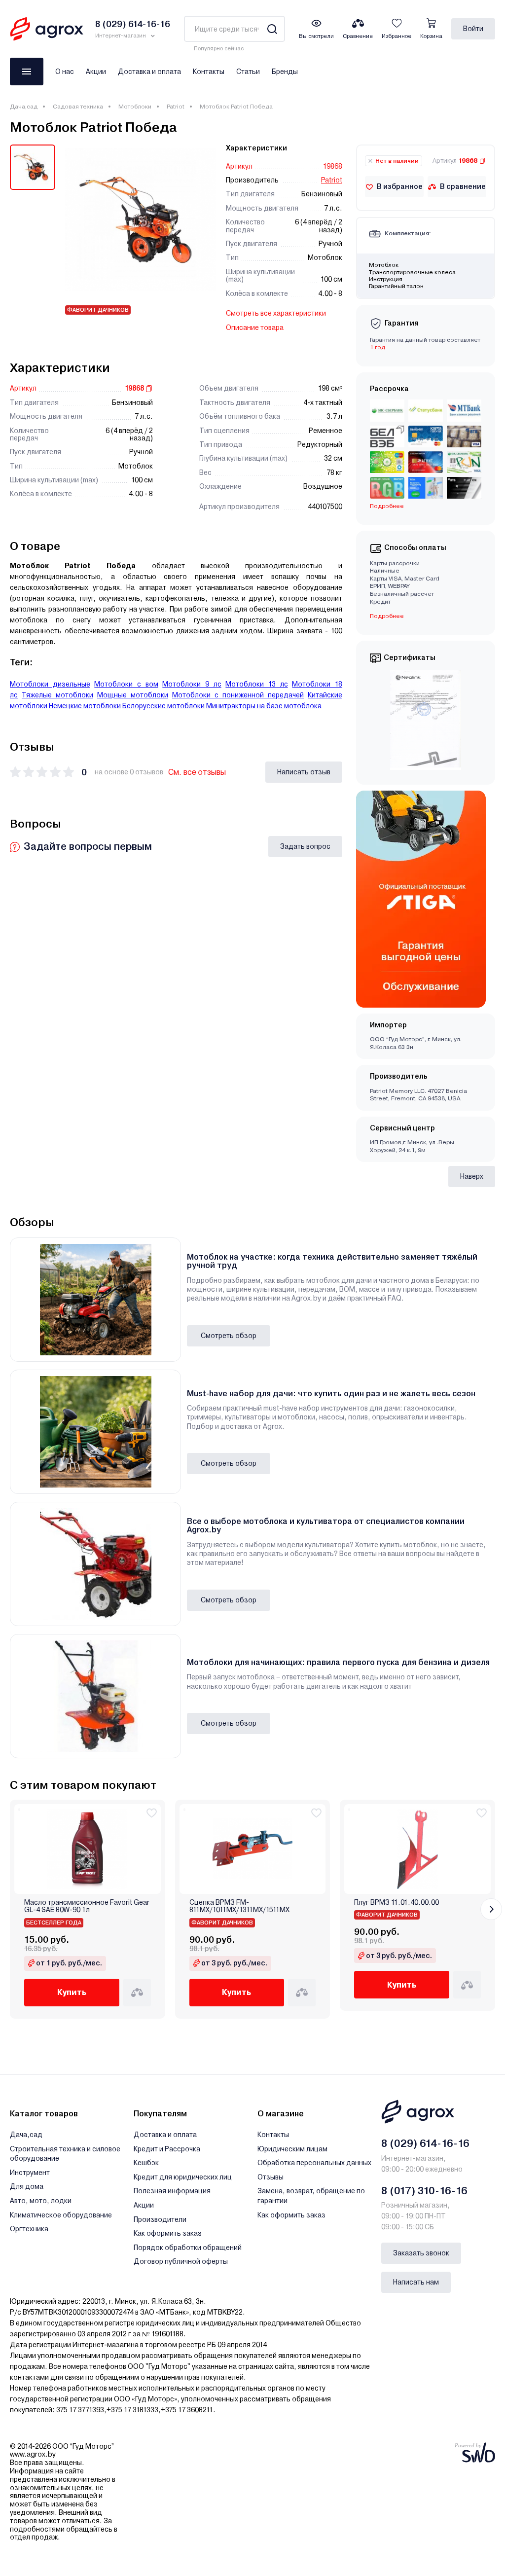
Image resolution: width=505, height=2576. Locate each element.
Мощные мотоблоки (133, 695)
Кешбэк (146, 2163)
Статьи (248, 72)
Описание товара (255, 327)
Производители (160, 2219)
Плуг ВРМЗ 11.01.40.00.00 (397, 1903)
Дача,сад (24, 107)
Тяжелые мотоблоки (57, 695)
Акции (96, 72)
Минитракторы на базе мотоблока (264, 706)
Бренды (285, 72)
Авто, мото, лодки (41, 2201)
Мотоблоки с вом (126, 684)
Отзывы (271, 2177)
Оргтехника (29, 2229)
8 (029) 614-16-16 (425, 2143)
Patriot (176, 107)
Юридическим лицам (292, 2149)
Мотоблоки (135, 107)
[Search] (272, 29)
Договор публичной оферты (181, 2261)
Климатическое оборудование (61, 2215)
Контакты (209, 72)
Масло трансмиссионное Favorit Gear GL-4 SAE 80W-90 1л (87, 1906)
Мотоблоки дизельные (50, 684)
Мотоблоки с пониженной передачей (238, 695)
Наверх (472, 1176)
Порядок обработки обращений (188, 2248)
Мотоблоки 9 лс (192, 684)
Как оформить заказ (168, 2233)
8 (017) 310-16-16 (424, 2191)
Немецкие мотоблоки (85, 706)
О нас (65, 72)
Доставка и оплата (149, 72)
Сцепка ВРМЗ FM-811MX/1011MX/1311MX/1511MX (239, 1906)
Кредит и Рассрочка (167, 2149)
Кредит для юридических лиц (183, 2177)
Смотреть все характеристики (276, 313)
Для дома (27, 2186)
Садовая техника (78, 107)
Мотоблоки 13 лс (256, 684)
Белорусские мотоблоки (163, 706)
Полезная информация (172, 2191)
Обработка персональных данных (314, 2163)
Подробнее (387, 616)
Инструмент (30, 2173)
